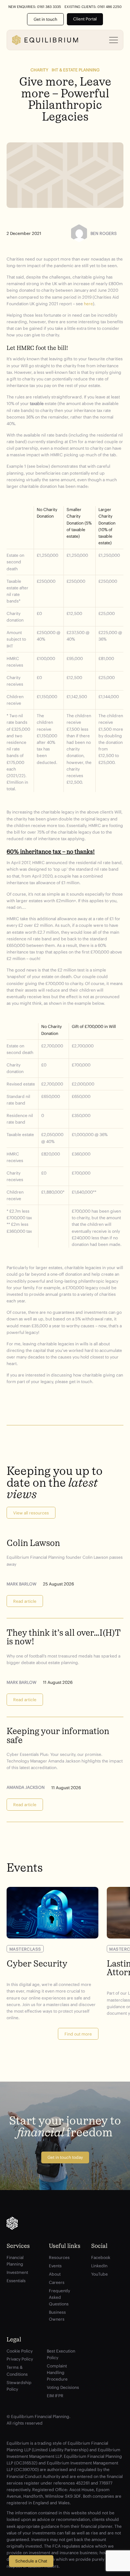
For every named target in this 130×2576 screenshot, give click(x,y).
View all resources (31, 1513)
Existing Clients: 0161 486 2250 (93, 7)
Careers (57, 2282)
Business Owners (57, 2315)
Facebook (101, 2257)
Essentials (16, 2281)
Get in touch (45, 19)
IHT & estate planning (76, 70)
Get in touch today (65, 2157)
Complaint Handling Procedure (57, 2372)
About (55, 2274)
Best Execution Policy (61, 2354)
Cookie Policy (20, 2351)
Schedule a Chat (31, 2561)
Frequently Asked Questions (59, 2297)
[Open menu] (114, 40)
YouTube (99, 2274)
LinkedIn (99, 2266)
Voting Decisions (63, 2387)
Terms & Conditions (17, 2371)
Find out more (78, 2034)
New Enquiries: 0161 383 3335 (35, 7)
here (88, 304)
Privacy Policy (20, 2359)
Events (55, 2266)
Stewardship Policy (19, 2386)
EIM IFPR (55, 2396)
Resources (59, 2257)
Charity (39, 70)
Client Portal (85, 19)
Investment (17, 2272)
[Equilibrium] (45, 40)
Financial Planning (15, 2261)
